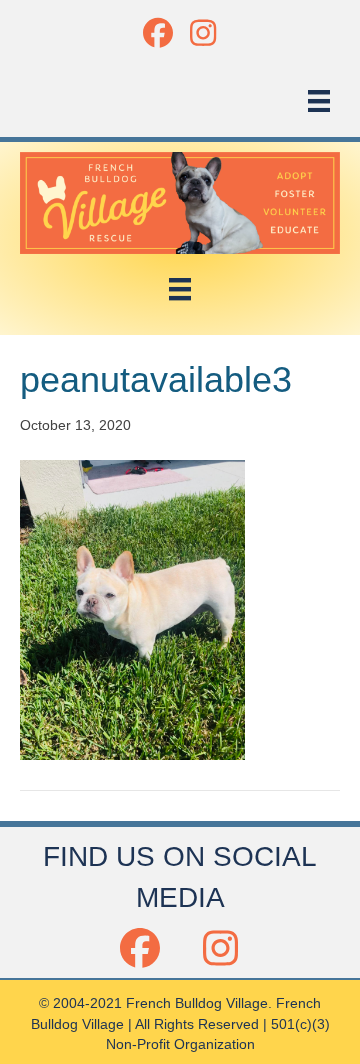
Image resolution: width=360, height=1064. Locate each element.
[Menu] (319, 101)
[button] (157, 32)
